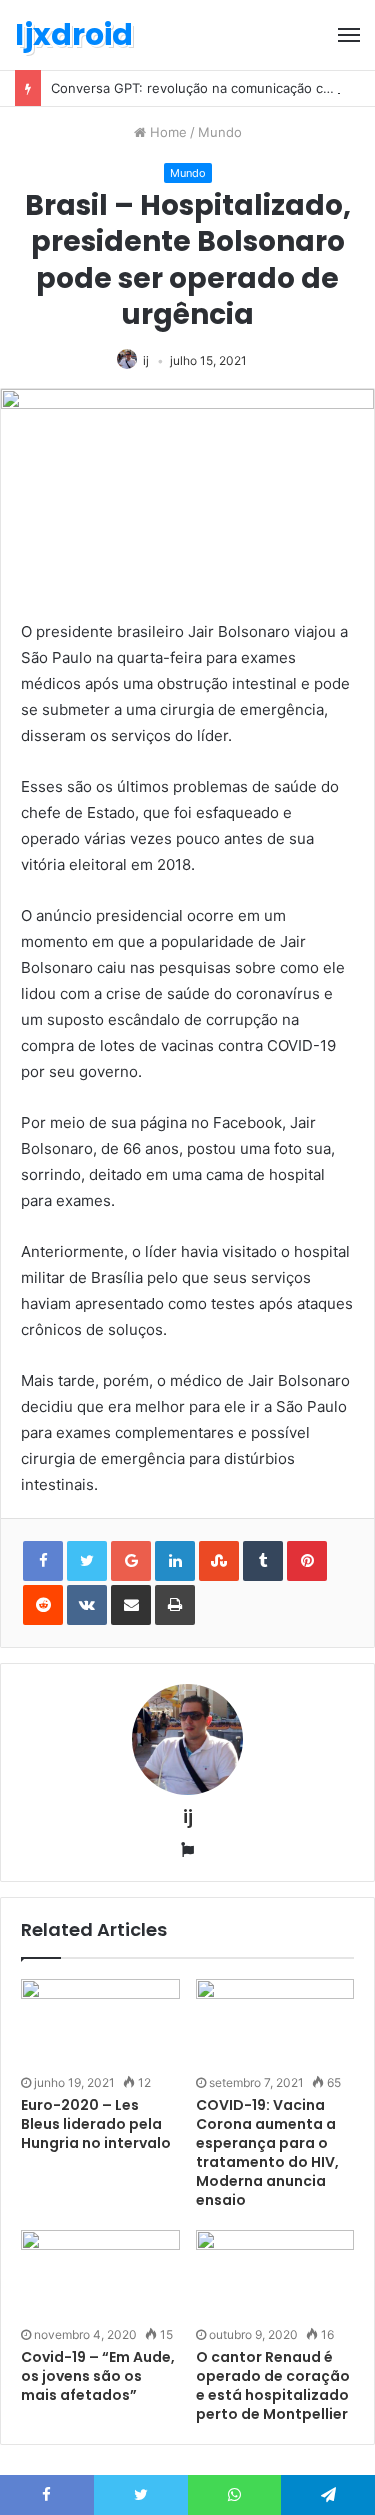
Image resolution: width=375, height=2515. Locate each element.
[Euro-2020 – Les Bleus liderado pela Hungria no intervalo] (100, 2023)
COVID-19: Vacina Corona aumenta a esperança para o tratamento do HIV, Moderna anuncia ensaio (267, 2152)
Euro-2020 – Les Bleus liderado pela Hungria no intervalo (96, 2124)
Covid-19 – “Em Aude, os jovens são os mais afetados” (98, 2376)
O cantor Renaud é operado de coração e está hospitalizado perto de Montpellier (273, 2385)
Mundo (220, 132)
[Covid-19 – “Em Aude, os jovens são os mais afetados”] (100, 2274)
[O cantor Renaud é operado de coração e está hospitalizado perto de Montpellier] (275, 2274)
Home (166, 132)
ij (146, 360)
